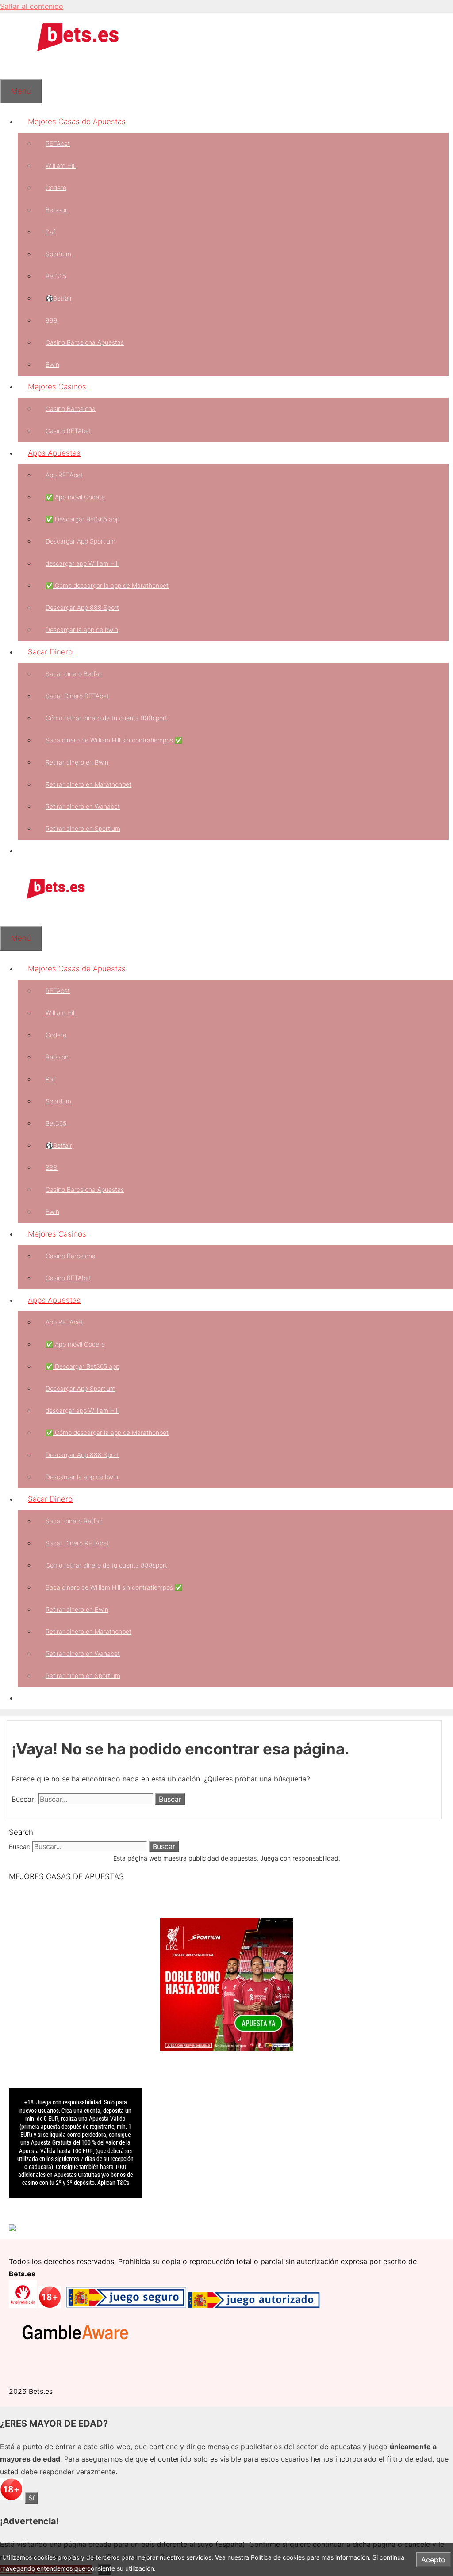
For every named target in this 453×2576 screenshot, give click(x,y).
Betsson (57, 210)
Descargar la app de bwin (82, 630)
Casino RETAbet (68, 431)
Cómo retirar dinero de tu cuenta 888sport (106, 718)
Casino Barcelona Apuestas (85, 342)
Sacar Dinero (50, 652)
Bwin (52, 364)
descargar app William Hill (82, 563)
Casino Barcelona (71, 409)
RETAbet (58, 143)
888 (52, 320)
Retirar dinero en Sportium (83, 828)
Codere (56, 188)
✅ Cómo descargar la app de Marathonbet (107, 585)
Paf (50, 232)
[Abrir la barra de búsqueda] (10, 68)
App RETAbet (64, 475)
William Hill (61, 166)
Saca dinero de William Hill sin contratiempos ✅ (114, 740)
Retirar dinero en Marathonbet (88, 784)
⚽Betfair (59, 298)
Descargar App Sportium (81, 541)
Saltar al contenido (32, 6)
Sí (31, 2498)
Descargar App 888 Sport (82, 607)
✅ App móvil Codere (75, 497)
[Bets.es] (55, 897)
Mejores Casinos (57, 387)
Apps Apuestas (54, 453)
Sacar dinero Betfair (74, 674)
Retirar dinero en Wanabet (83, 806)
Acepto (433, 2560)
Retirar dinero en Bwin (77, 762)
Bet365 (56, 276)
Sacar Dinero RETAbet (77, 696)
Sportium (58, 254)
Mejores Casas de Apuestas (77, 122)
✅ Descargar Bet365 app (83, 519)
